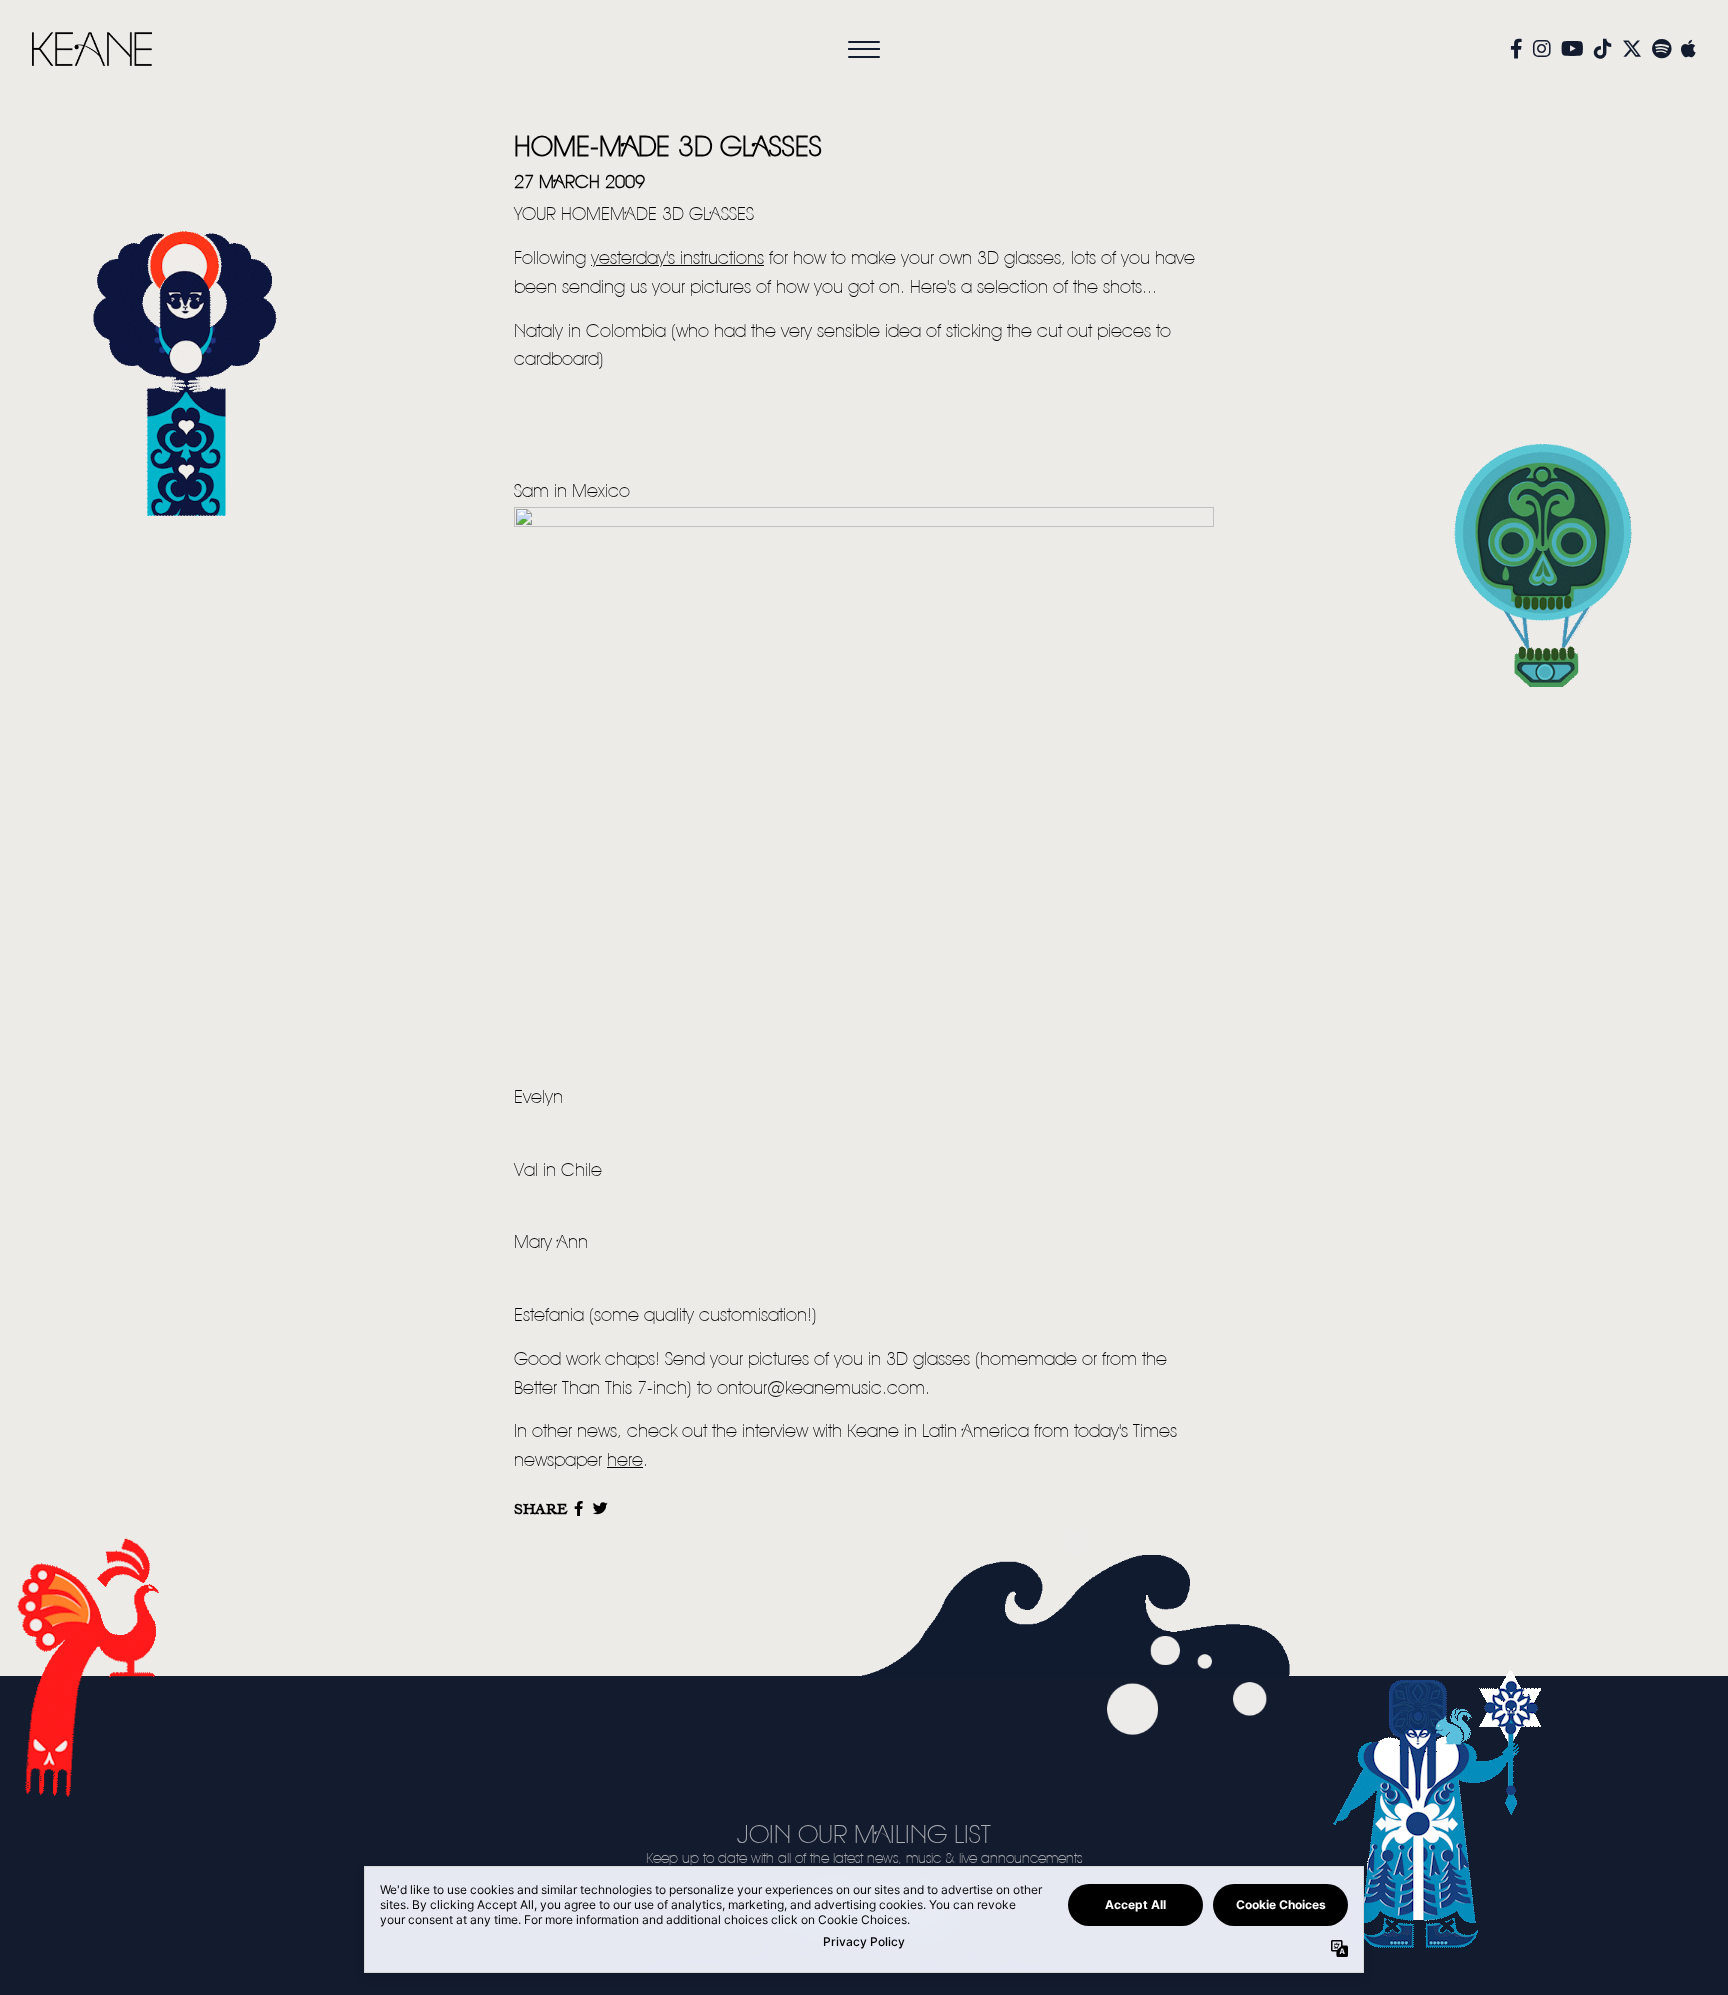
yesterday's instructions (677, 259)
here (625, 1461)
